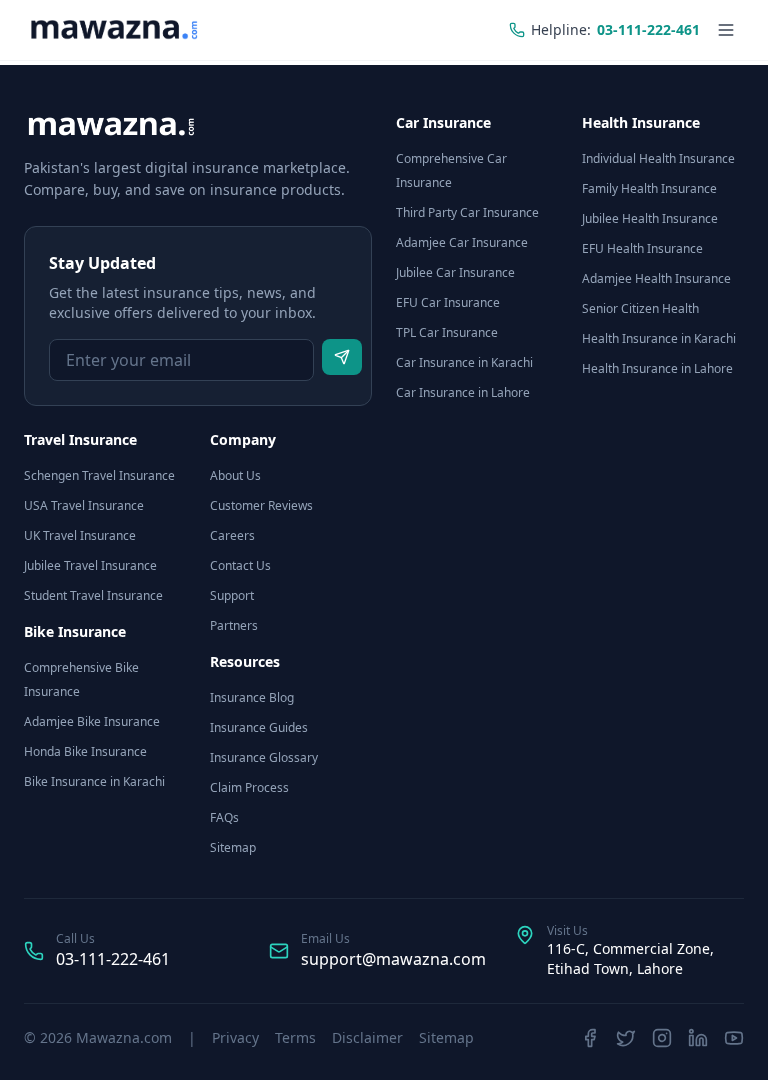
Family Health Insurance (649, 188)
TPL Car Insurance (447, 332)
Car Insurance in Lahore (463, 392)
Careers (232, 535)
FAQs (224, 817)
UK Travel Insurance (80, 535)
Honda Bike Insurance (85, 751)
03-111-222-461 (113, 959)
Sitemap (233, 847)
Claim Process (249, 787)
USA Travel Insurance (84, 505)
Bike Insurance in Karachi (94, 781)
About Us (235, 475)
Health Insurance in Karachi (659, 338)
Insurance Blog (252, 697)
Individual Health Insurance (658, 158)
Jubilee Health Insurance (650, 218)
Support (232, 595)
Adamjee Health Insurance (656, 278)
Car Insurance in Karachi (464, 362)
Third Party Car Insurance (467, 212)
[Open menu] (726, 30)
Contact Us (240, 565)
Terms (295, 1037)
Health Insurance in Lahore (657, 368)
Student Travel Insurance (93, 595)
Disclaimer (367, 1037)
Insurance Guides (259, 727)
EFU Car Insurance (448, 302)
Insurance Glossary (264, 757)
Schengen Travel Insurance (99, 475)
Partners (234, 625)
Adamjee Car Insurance (462, 242)
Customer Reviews (261, 505)
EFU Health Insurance (642, 248)
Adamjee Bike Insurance (92, 721)
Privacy (235, 1037)
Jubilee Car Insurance (455, 272)
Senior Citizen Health (640, 308)
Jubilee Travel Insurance (90, 565)
